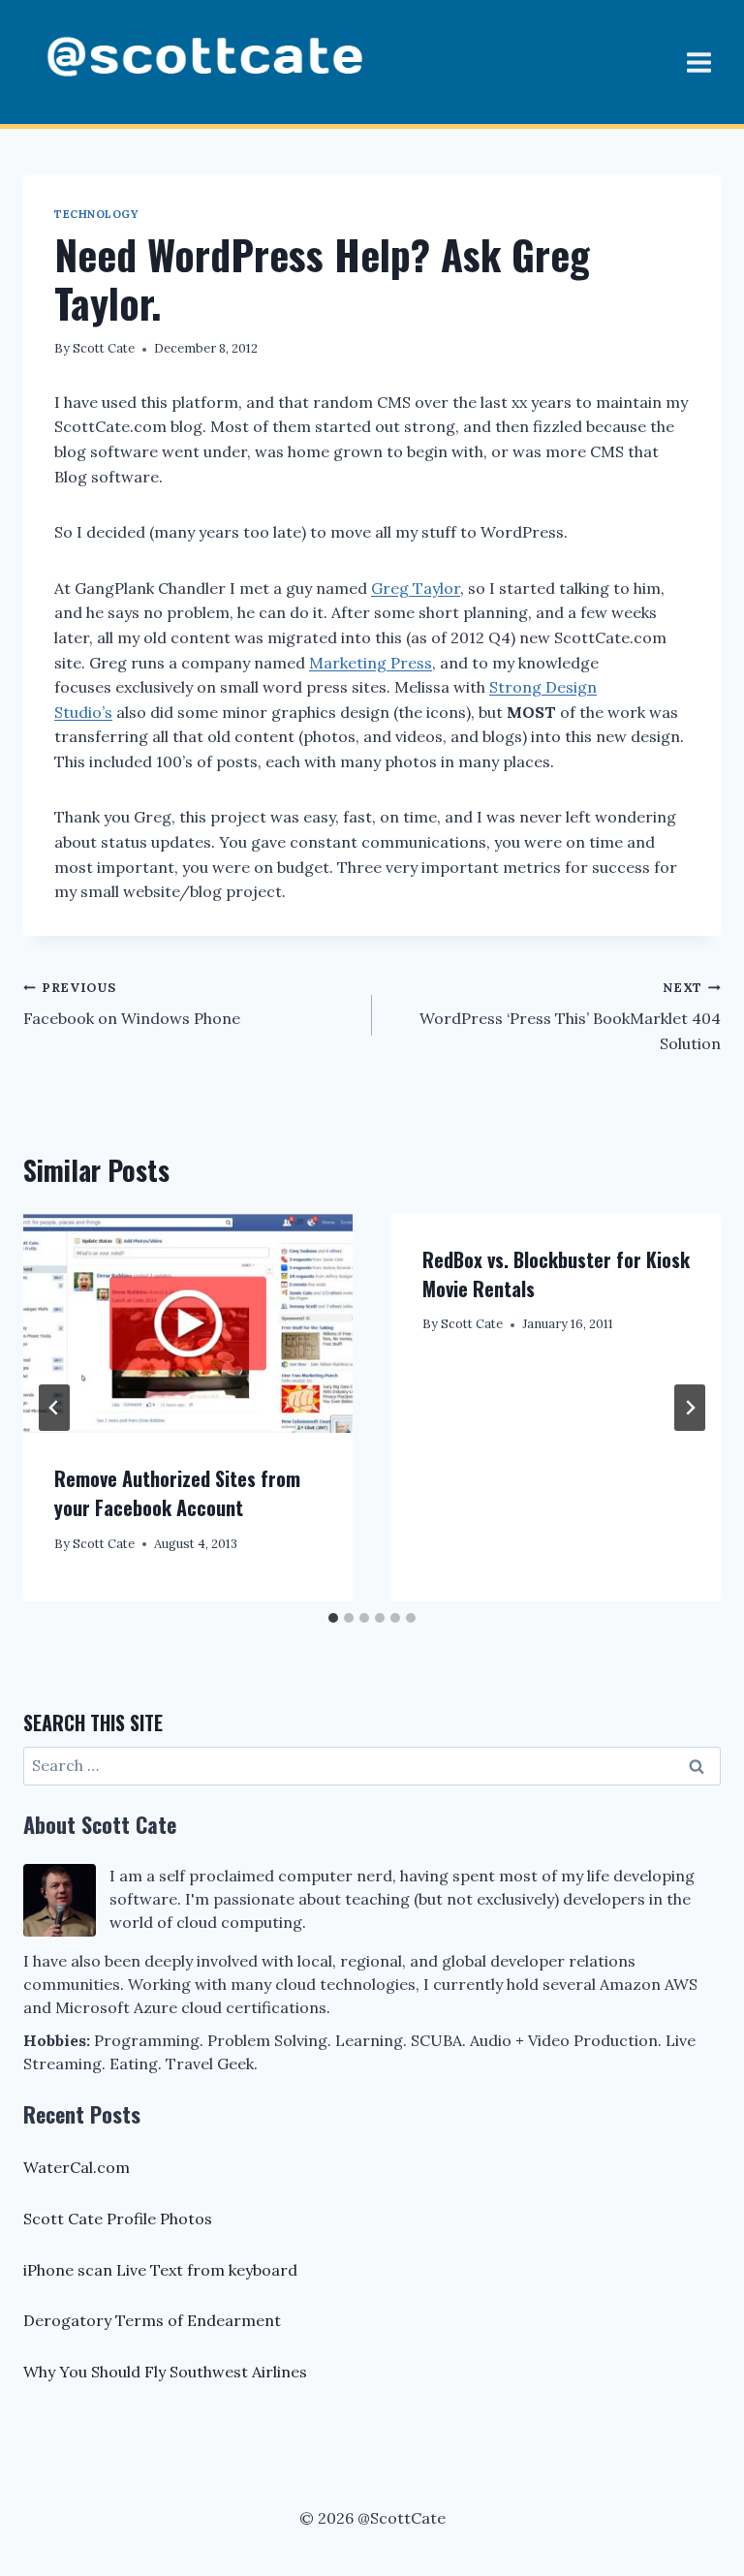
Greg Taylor (416, 588)
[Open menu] (698, 62)
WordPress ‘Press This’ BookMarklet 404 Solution (570, 1016)
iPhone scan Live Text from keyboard (160, 2270)
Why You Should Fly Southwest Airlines (165, 2372)
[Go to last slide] (54, 1408)
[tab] (333, 1618)
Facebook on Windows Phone (132, 1004)
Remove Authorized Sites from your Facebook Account (177, 1493)
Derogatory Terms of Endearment (152, 2320)
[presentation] (188, 1324)
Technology (96, 214)
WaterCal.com (77, 2167)
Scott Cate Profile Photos (118, 2219)
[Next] (690, 1408)
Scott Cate (104, 348)
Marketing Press (371, 663)
